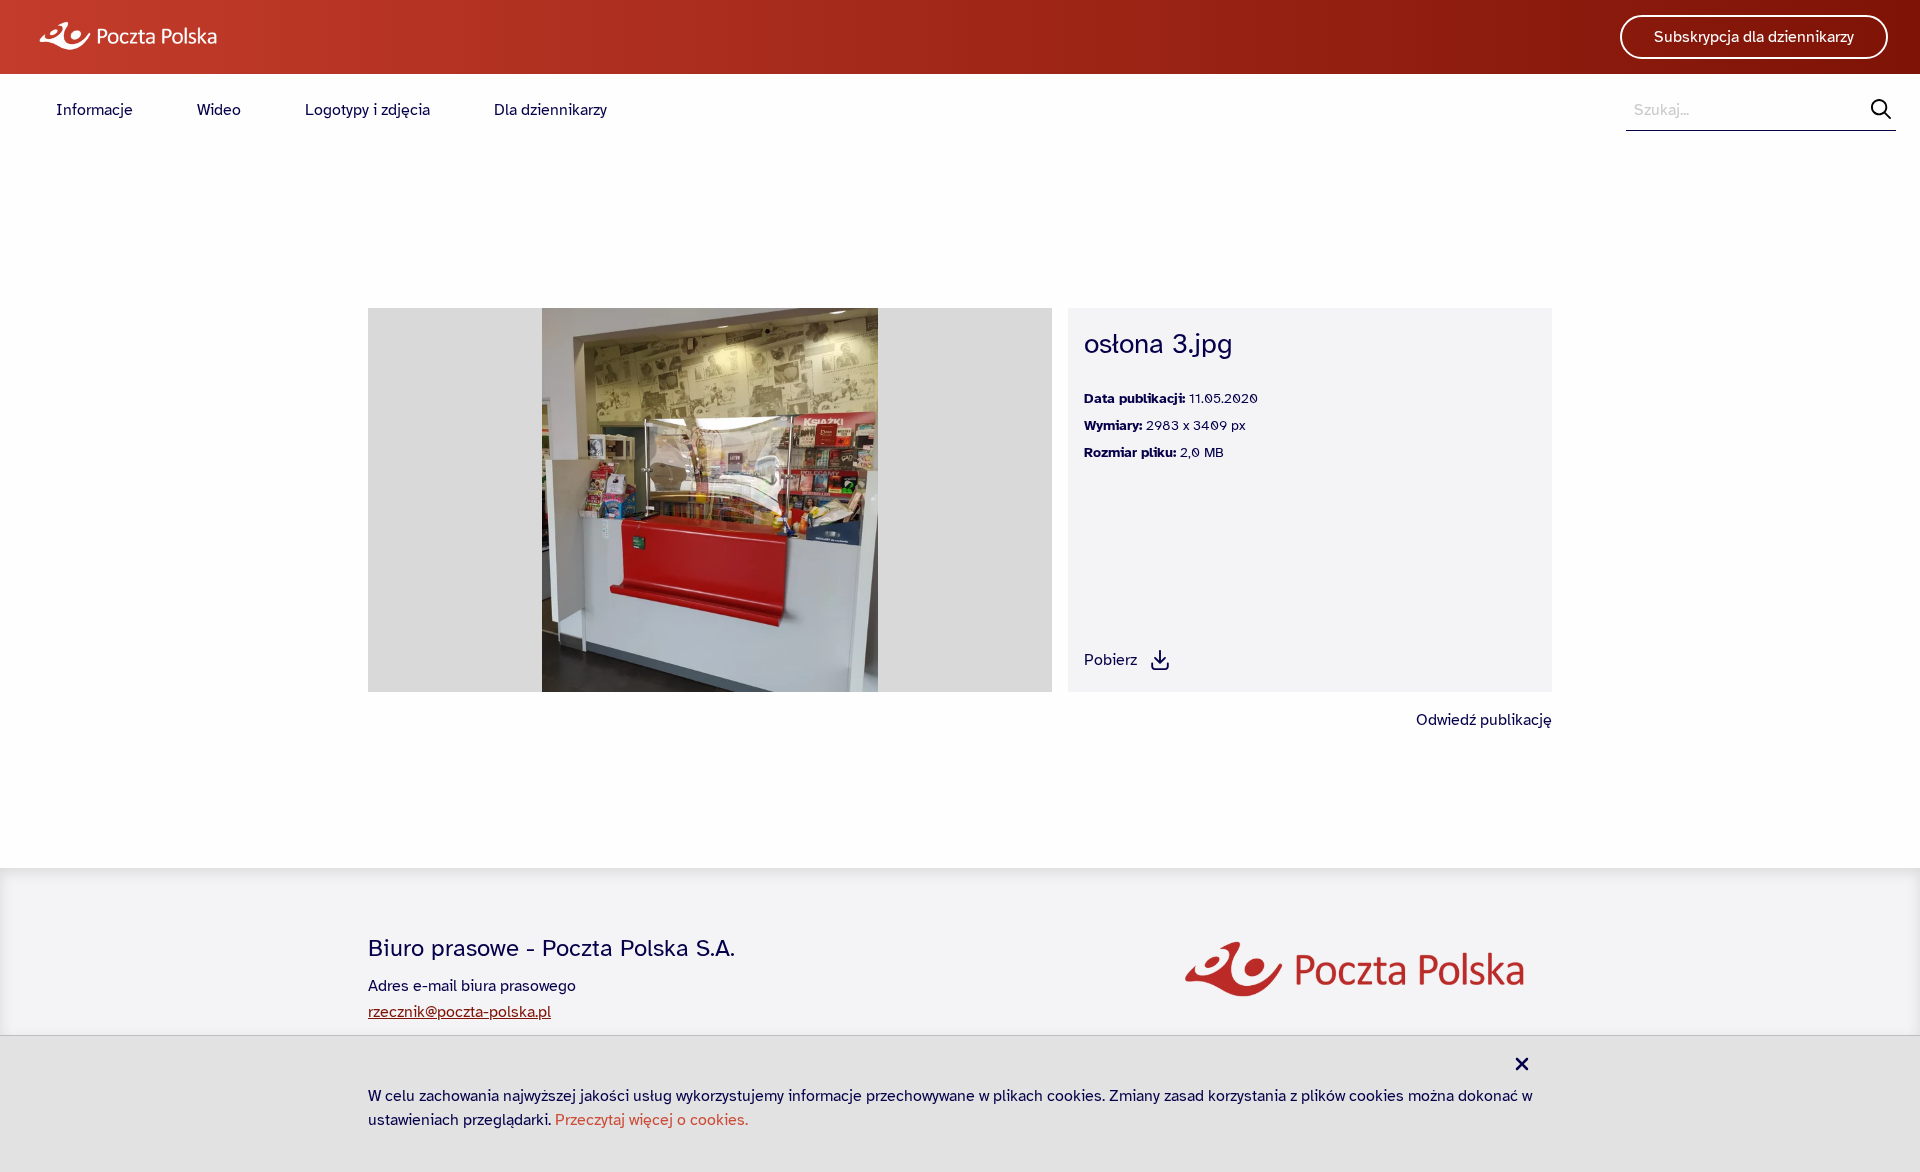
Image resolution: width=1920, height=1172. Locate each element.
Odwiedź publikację (1484, 720)
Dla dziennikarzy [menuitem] (550, 110)
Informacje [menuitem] (94, 110)
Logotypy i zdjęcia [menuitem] (367, 110)
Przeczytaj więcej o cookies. (651, 1120)
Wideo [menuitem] (219, 110)
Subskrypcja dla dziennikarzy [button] (1754, 37)
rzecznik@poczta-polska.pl (459, 1012)
